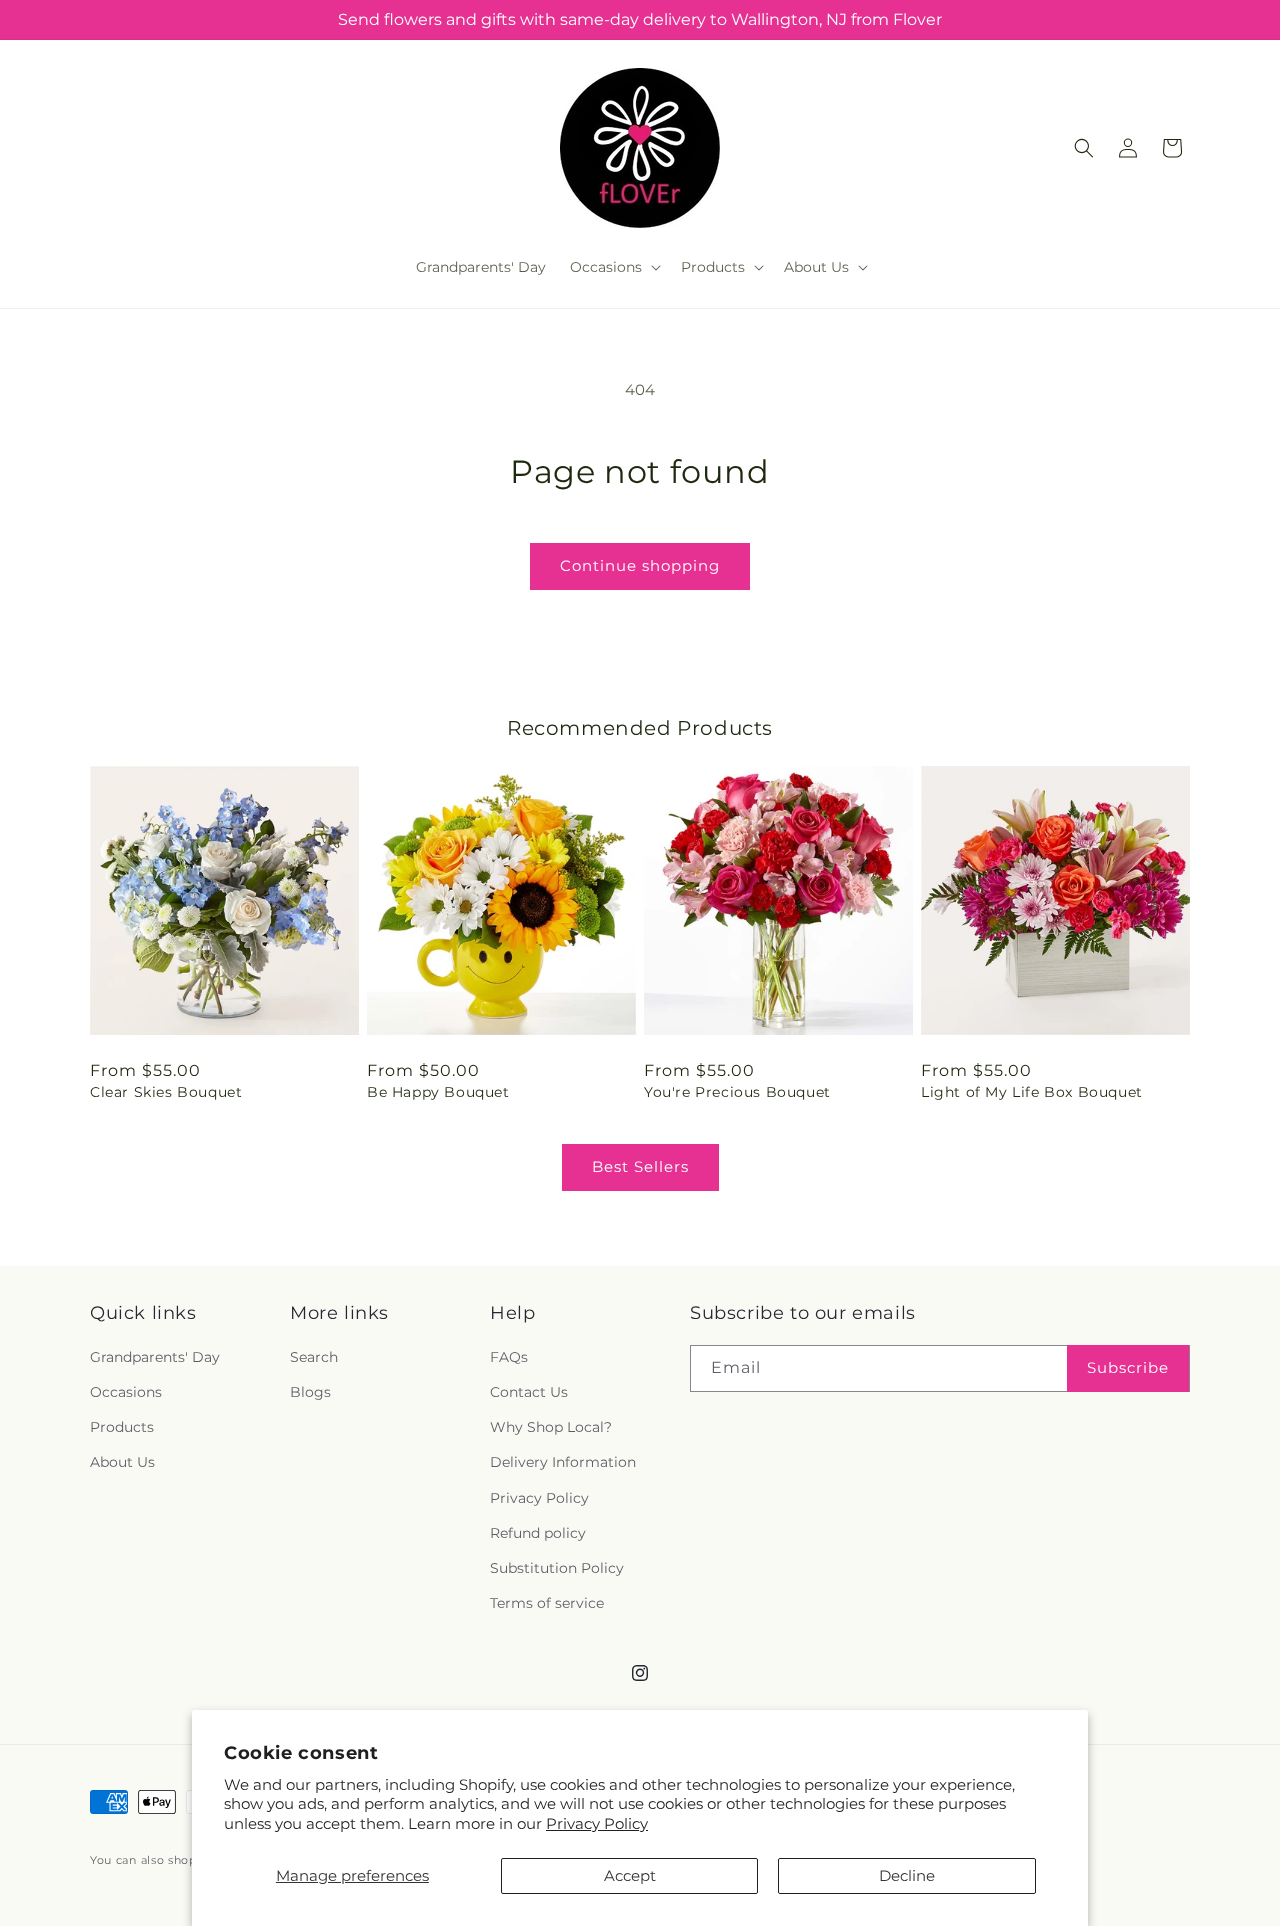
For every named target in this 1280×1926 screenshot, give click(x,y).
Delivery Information (563, 1463)
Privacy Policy (597, 1823)
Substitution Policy (557, 1568)
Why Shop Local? (551, 1428)
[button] (613, 267)
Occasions (126, 1393)
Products (122, 1428)
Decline (907, 1875)
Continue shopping (640, 565)
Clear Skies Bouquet (166, 1092)
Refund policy (538, 1533)
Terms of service (547, 1604)
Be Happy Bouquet (438, 1092)
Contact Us (529, 1393)
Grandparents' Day (155, 1357)
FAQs (509, 1357)
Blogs (310, 1393)
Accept (630, 1875)
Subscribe (1128, 1368)
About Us (122, 1463)
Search (314, 1357)
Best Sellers (640, 1166)
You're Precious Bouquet (737, 1092)
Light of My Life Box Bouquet (1032, 1092)
